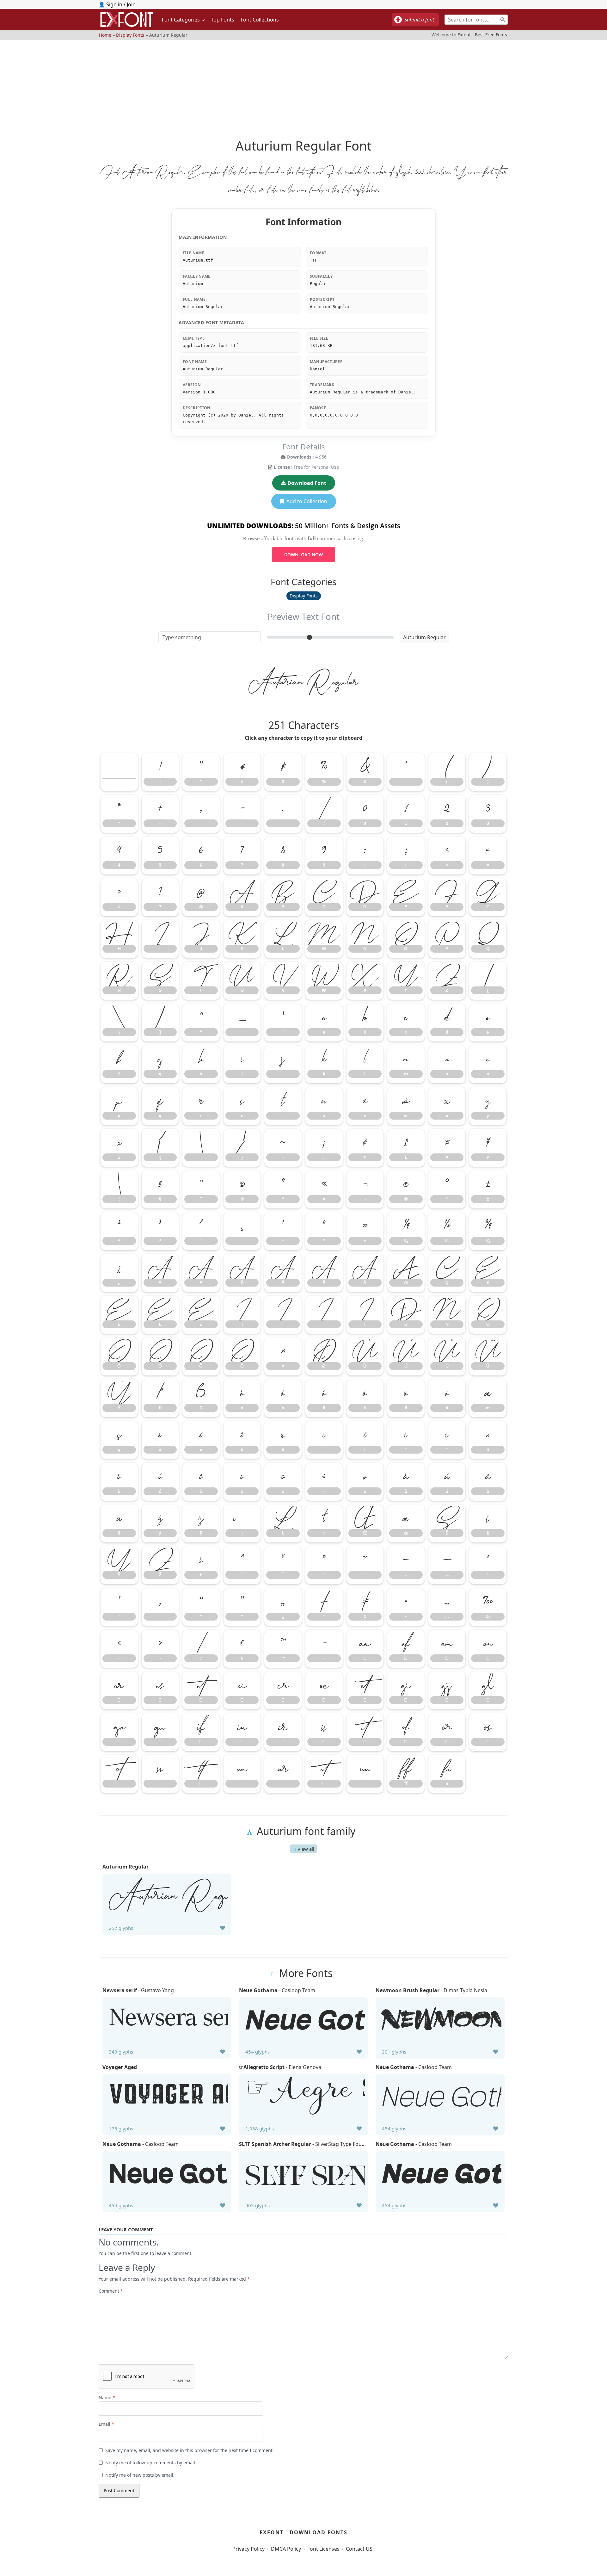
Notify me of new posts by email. (140, 2475)
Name (107, 2397)
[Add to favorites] (223, 1928)
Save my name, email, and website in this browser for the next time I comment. (190, 2450)
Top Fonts (223, 20)
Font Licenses (323, 2549)
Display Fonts (130, 35)
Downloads (299, 457)
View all (306, 1849)
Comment (111, 2291)
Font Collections (260, 20)
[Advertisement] (303, 84)
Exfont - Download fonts (303, 2532)
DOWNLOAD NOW (303, 555)
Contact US (359, 2549)
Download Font (307, 483)
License (282, 467)
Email (106, 2424)
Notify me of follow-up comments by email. (151, 2463)
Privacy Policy (248, 2549)
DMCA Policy (286, 2549)
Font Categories (181, 20)
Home (105, 35)
